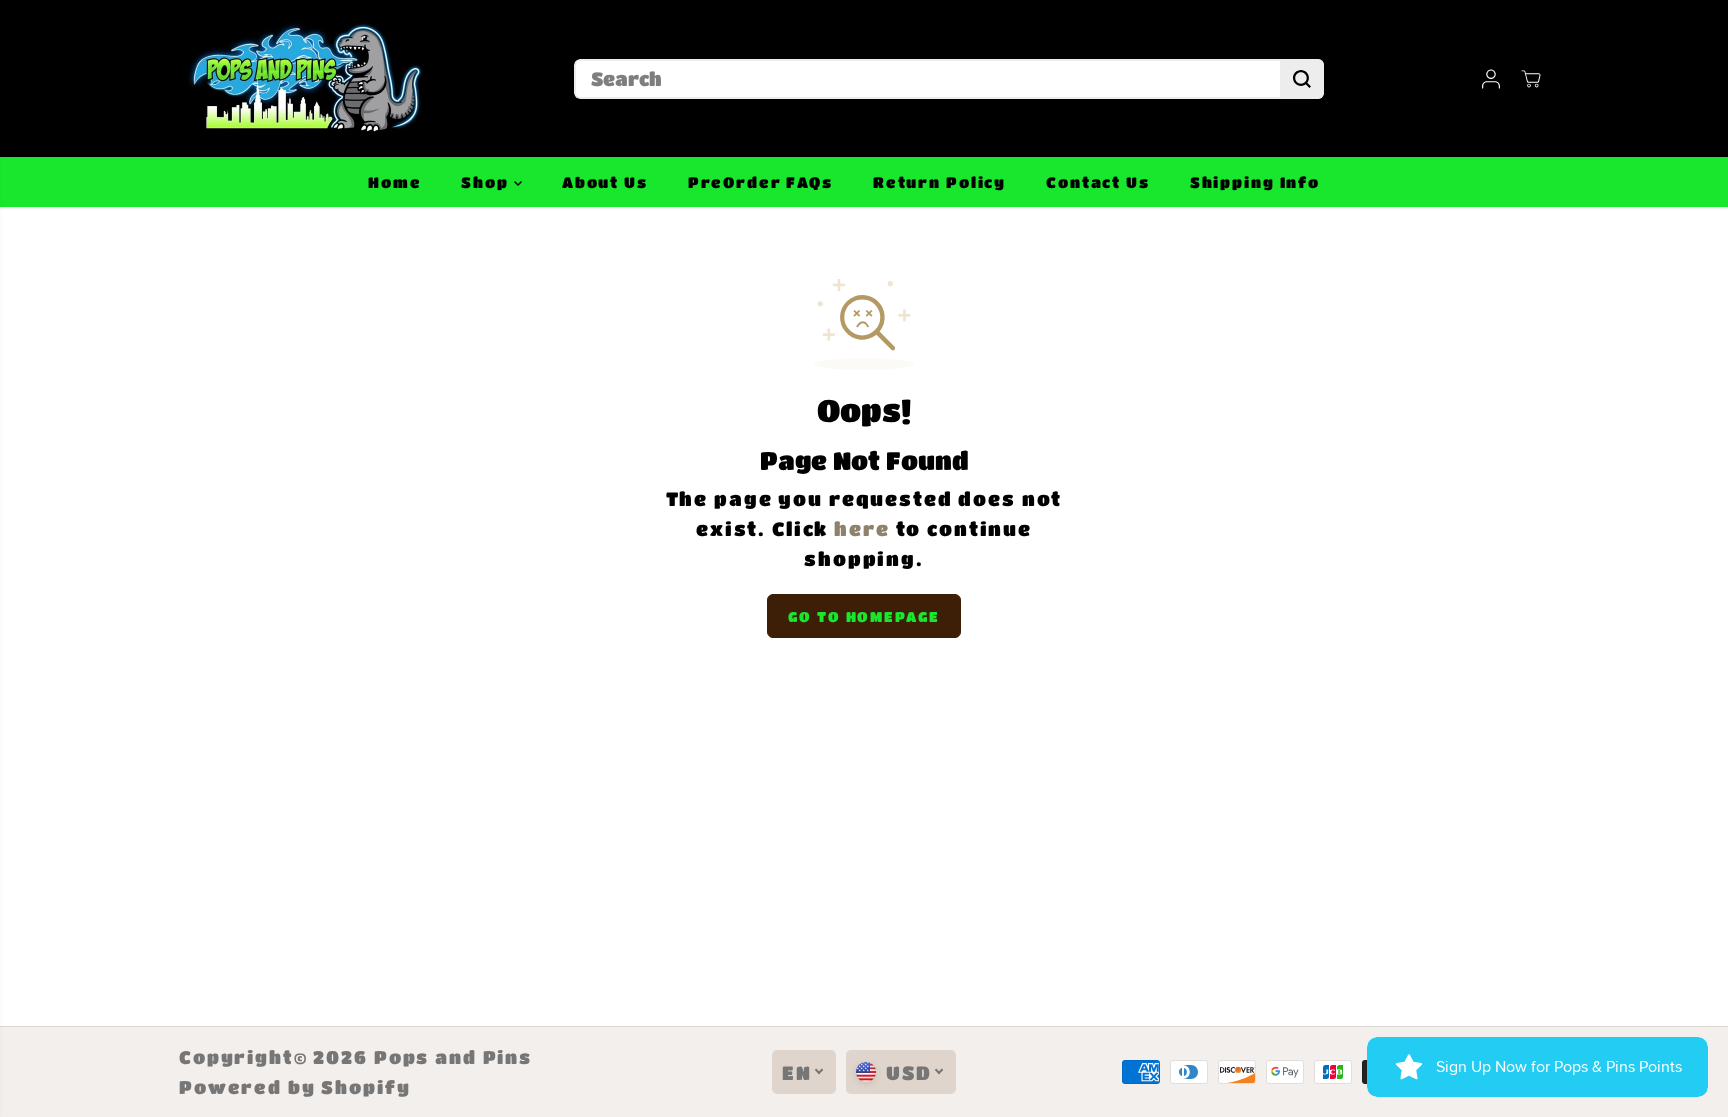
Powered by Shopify (295, 1087)
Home (394, 182)
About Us (605, 182)
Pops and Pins (453, 1057)
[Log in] (1491, 79)
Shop (487, 182)
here (861, 528)
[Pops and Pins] (304, 78)
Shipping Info (1255, 182)
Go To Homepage (863, 616)
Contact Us (1098, 182)
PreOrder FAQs (760, 182)
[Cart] (1531, 79)
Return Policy (939, 182)
